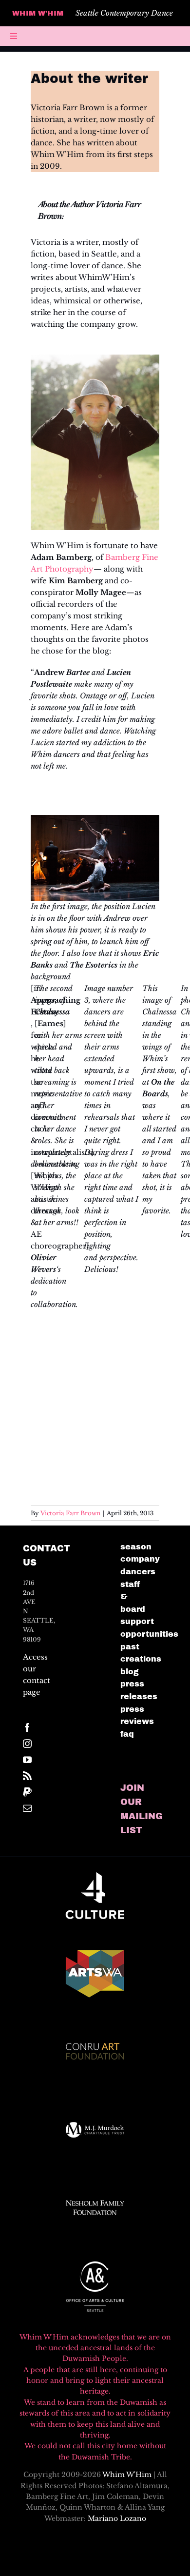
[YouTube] (27, 1760)
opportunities (149, 1634)
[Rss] (27, 1776)
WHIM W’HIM (38, 13)
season (136, 1547)
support (137, 1621)
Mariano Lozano (117, 2518)
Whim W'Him (127, 2475)
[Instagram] (27, 1744)
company (140, 1559)
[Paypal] (27, 1792)
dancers (138, 1572)
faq (127, 1734)
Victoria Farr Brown (70, 1513)
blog (130, 1672)
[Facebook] (27, 1727)
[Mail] (27, 1808)
